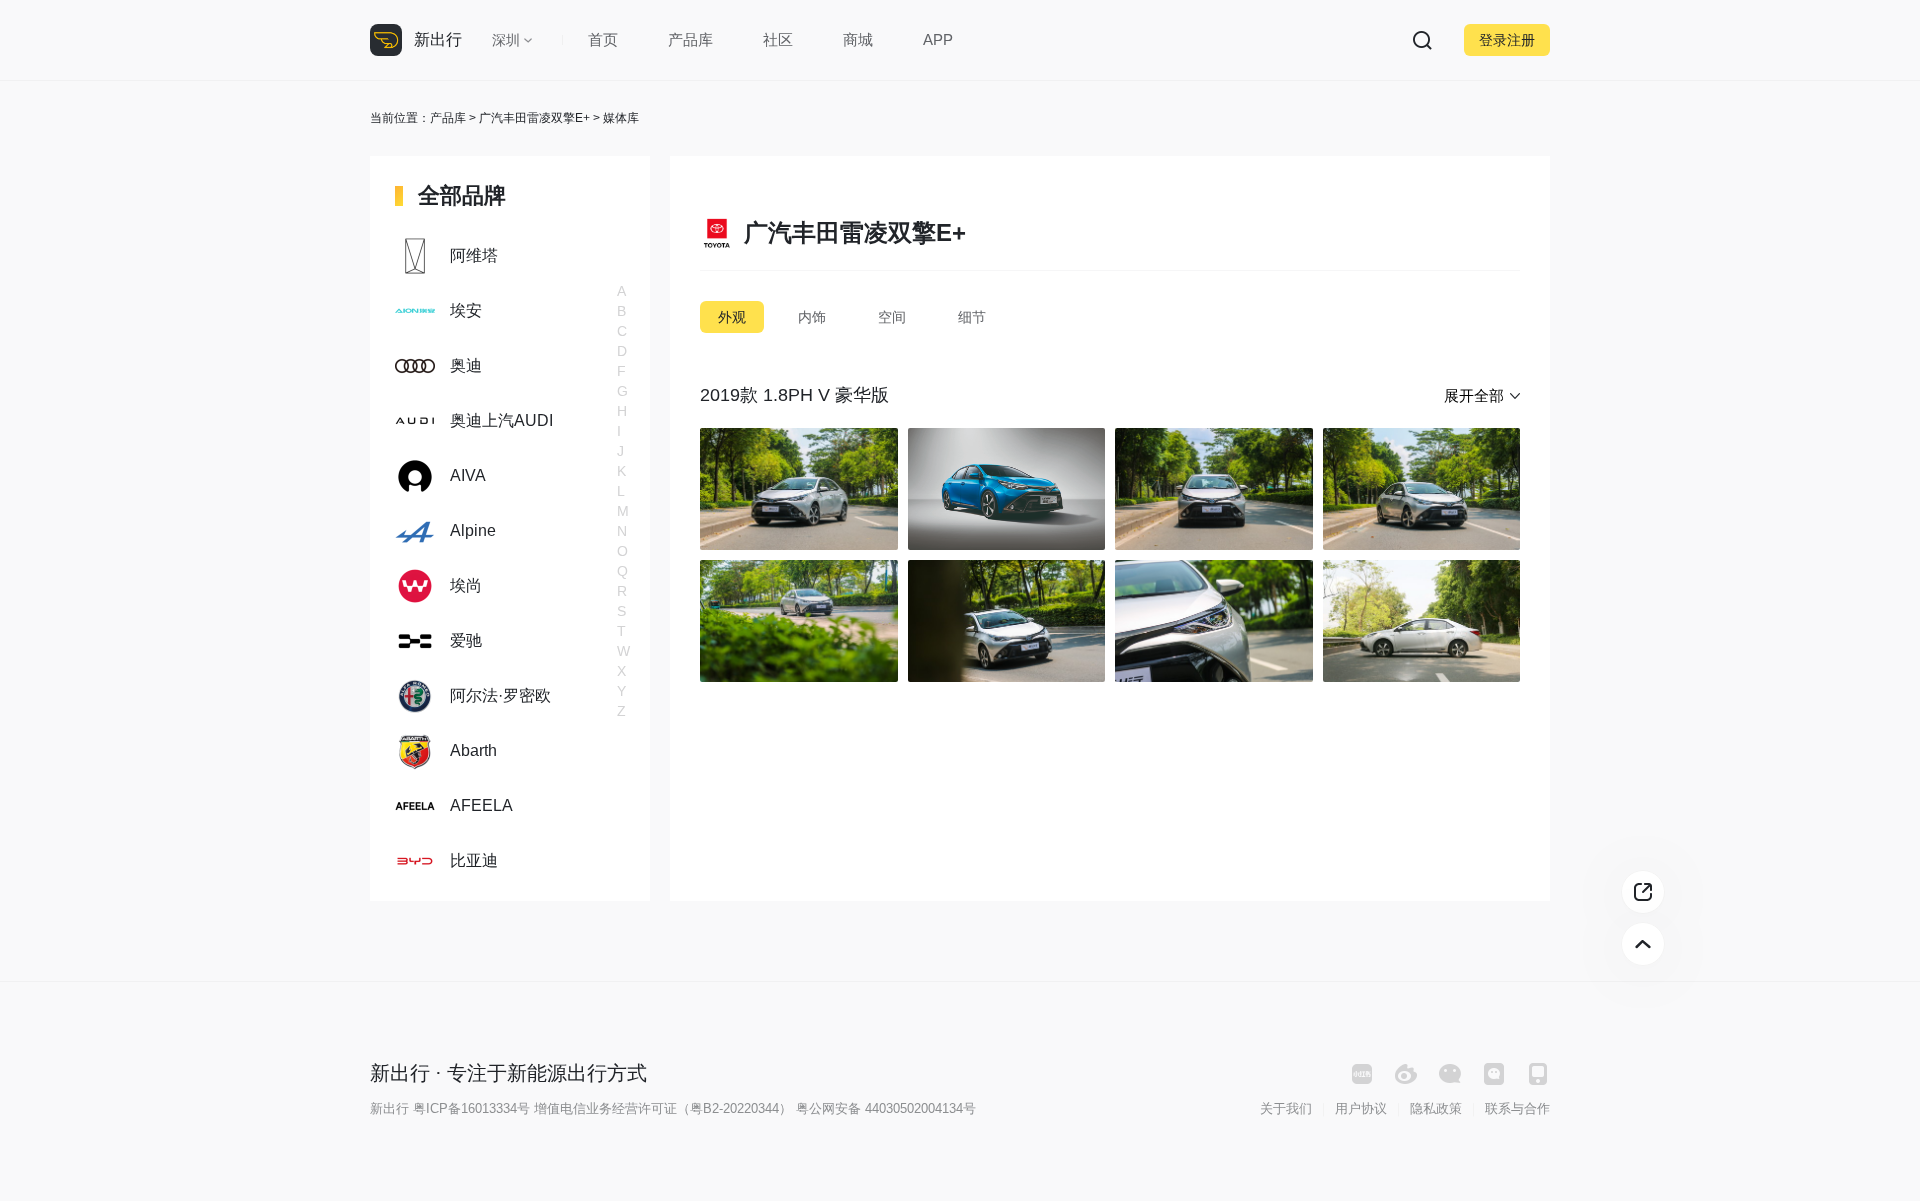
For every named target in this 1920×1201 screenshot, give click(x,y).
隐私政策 (1436, 1108)
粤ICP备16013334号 (471, 1108)
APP (938, 39)
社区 (778, 39)
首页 (603, 39)
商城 (858, 39)
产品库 (690, 39)
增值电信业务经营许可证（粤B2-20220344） (663, 1108)
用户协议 (1361, 1108)
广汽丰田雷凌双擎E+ (534, 118)
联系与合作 (1517, 1108)
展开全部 (1474, 395)
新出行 (438, 39)
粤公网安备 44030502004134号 (886, 1108)
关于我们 (1286, 1108)
